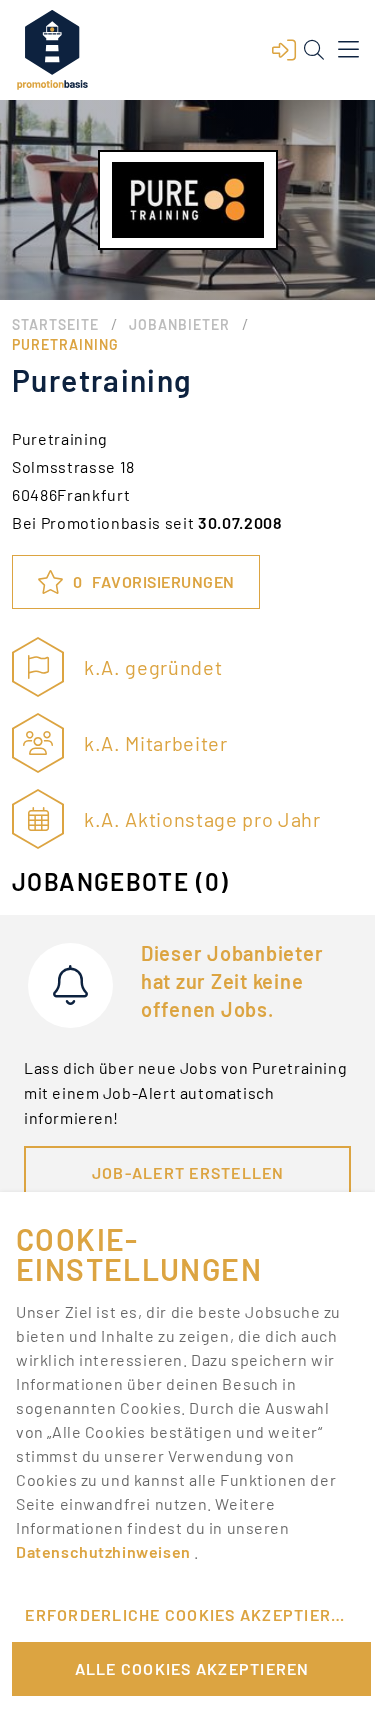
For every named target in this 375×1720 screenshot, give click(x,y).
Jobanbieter (179, 324)
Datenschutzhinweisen (105, 1551)
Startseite (55, 324)
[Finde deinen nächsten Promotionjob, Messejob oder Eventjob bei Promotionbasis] (52, 50)
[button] (284, 50)
